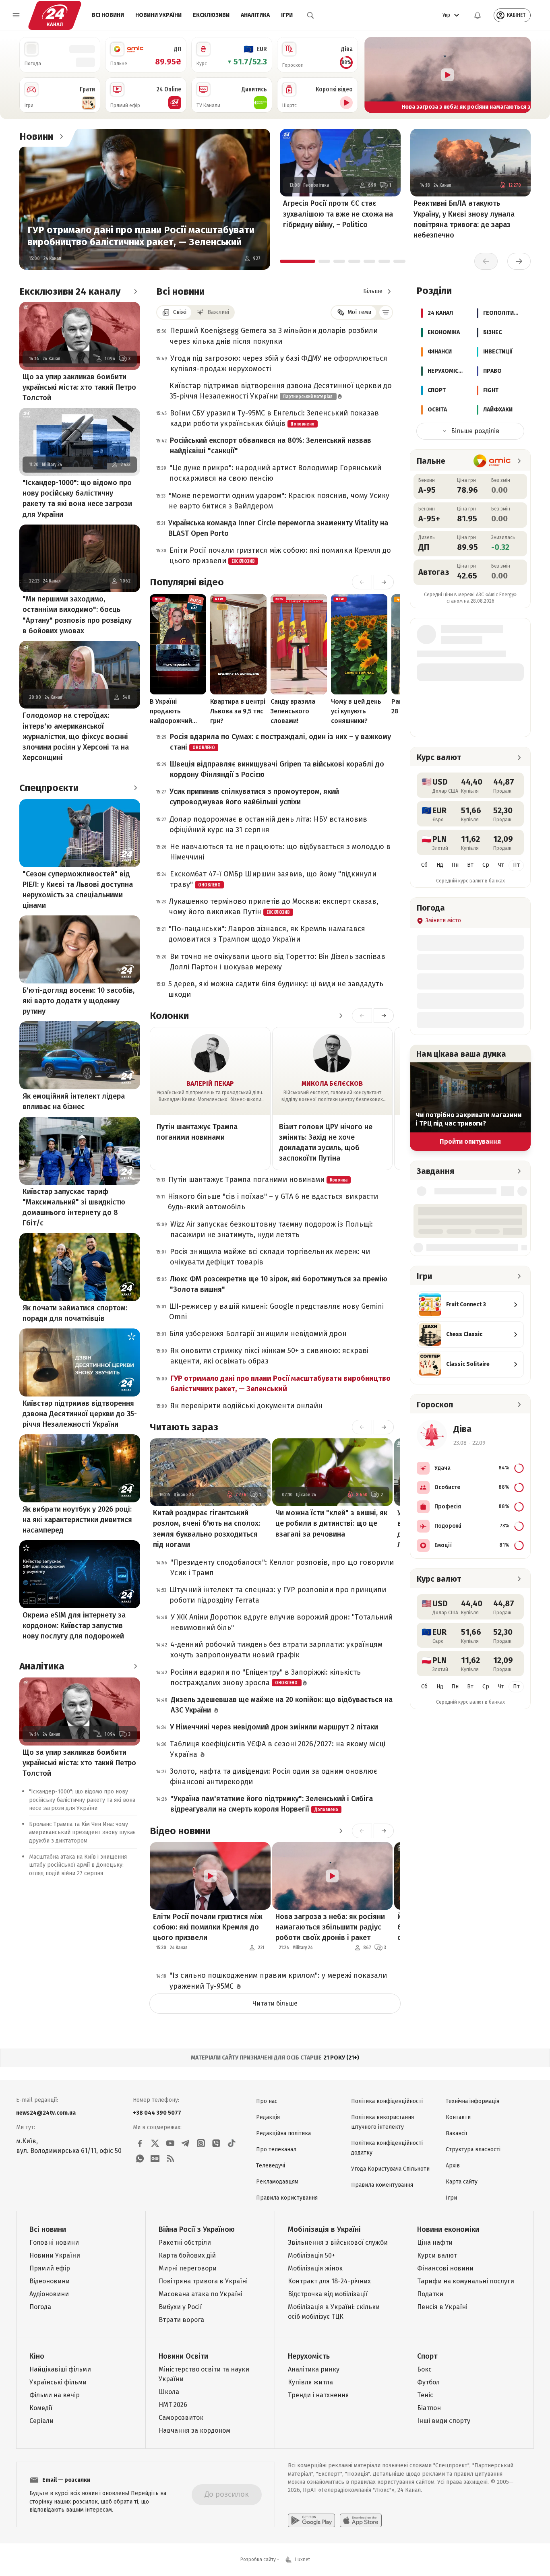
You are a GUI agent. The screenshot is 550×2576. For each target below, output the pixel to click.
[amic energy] (492, 461)
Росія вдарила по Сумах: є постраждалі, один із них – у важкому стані (280, 742)
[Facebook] (140, 2143)
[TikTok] (232, 2143)
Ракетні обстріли (185, 2242)
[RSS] (170, 2159)
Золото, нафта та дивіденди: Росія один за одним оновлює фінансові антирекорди (274, 1777)
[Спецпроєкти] (135, 788)
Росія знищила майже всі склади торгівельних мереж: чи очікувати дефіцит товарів (270, 1257)
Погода (40, 2307)
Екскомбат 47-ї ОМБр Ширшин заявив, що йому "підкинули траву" (273, 879)
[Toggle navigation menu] (16, 15)
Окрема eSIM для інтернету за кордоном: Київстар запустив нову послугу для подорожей (74, 1626)
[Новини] (61, 136)
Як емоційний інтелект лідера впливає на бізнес (74, 1101)
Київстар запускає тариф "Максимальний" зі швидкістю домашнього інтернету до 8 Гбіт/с (74, 1207)
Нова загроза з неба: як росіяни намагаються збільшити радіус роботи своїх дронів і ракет (330, 1927)
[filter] (386, 312)
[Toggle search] (310, 15)
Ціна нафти (435, 2242)
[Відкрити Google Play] (311, 2520)
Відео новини (180, 1831)
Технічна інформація (472, 2101)
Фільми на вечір (55, 2395)
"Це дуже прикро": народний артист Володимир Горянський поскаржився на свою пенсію (275, 473)
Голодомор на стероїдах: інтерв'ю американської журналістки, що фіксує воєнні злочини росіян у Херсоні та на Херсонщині (76, 736)
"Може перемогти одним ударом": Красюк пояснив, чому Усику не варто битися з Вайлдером (279, 501)
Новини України (158, 15)
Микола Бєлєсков (332, 1083)
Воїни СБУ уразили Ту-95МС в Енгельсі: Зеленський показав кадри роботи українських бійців (274, 418)
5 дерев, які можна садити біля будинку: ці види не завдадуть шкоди (276, 989)
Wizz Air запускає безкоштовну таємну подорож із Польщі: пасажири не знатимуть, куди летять (272, 1229)
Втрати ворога (181, 2320)
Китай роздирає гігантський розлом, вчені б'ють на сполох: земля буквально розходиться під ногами (207, 1529)
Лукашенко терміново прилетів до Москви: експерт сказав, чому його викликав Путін (274, 907)
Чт (501, 865)
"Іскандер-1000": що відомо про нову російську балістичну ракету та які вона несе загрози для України (77, 498)
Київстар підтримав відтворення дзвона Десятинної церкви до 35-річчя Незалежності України (80, 1414)
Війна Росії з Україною (197, 2229)
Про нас (267, 2101)
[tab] (298, 261)
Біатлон (429, 2408)
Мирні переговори (188, 2268)
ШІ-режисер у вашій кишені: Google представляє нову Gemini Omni (276, 1312)
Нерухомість (309, 2356)
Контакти (458, 2117)
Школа (169, 2392)
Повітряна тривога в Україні (203, 2281)
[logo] (55, 15)
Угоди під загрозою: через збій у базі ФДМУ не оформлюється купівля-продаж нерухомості (279, 364)
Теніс (425, 2395)
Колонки (169, 1016)
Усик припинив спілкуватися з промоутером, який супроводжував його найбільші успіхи (254, 797)
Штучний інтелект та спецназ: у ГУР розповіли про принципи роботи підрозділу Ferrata (278, 1595)
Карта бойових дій (187, 2255)
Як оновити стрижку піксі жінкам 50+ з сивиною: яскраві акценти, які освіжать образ (269, 1356)
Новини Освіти (183, 2356)
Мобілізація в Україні (324, 2229)
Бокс (424, 2369)
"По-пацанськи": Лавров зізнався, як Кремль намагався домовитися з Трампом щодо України (267, 934)
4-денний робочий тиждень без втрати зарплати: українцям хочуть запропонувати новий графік (276, 1650)
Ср (486, 865)
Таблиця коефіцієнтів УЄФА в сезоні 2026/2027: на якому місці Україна (278, 1749)
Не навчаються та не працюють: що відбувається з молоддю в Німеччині (280, 852)
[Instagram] (201, 2143)
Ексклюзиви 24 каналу (70, 291)
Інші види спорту (444, 2421)
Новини (36, 136)
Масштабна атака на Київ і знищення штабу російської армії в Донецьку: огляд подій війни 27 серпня (78, 1865)
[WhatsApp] (140, 2159)
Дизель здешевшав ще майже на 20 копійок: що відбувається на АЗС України (282, 1705)
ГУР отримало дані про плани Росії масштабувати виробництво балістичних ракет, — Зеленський (141, 236)
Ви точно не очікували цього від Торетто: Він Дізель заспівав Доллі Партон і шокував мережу (278, 962)
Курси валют (437, 2255)
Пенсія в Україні (442, 2307)
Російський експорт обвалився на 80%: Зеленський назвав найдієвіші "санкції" (271, 446)
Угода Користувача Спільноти (390, 2169)
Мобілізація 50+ (311, 2255)
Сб (424, 865)
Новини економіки (448, 2229)
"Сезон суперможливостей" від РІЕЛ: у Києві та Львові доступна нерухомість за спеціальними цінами (78, 890)
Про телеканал (276, 2149)
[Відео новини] (341, 1831)
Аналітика (255, 15)
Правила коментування (382, 2185)
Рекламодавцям (277, 2182)
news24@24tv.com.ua (46, 2113)
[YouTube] (170, 2143)
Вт (470, 865)
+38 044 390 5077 (157, 2113)
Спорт (427, 2356)
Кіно (37, 2356)
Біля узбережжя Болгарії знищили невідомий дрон (258, 1334)
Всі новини (108, 15)
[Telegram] (186, 2143)
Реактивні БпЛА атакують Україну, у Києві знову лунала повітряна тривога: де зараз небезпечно (464, 219)
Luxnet (303, 2559)
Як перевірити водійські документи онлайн (246, 1406)
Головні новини (54, 2242)
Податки (430, 2294)
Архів (453, 2166)
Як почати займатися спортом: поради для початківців (75, 1313)
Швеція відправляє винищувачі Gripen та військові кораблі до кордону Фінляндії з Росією (277, 769)
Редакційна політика (283, 2133)
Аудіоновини (49, 2294)
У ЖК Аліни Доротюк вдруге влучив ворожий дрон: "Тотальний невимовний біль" (282, 1622)
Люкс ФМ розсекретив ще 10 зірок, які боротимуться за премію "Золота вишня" (279, 1284)
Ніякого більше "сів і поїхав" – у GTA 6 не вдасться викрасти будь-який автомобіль (273, 1202)
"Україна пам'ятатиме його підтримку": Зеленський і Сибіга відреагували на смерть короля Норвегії (272, 1804)
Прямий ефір (50, 2268)
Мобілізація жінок (315, 2268)
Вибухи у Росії (180, 2307)
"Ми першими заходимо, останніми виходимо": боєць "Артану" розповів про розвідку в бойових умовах (77, 615)
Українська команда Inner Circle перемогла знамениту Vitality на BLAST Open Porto (278, 528)
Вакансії (456, 2133)
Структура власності (473, 2149)
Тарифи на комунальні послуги (466, 2281)
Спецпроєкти (49, 788)
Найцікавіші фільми (60, 2369)
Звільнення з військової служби (338, 2242)
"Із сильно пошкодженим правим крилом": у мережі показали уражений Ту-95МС (278, 1981)
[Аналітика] (135, 1666)
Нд (440, 865)
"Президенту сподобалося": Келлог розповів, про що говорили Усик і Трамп (282, 1568)
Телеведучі (271, 2166)
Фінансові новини (445, 2268)
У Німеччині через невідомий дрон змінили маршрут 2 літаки (274, 1727)
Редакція (268, 2117)
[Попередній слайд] (374, 75)
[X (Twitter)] (155, 2143)
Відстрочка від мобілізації (328, 2294)
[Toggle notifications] (478, 15)
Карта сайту (462, 2182)
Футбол (428, 2382)
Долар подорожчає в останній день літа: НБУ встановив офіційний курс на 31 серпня (268, 824)
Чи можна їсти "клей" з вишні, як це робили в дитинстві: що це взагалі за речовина (331, 1523)
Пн (455, 865)
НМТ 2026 (173, 2405)
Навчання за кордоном (194, 2430)
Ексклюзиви (211, 15)
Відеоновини (50, 2281)
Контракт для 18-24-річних (329, 2281)
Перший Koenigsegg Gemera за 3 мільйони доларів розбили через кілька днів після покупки (274, 336)
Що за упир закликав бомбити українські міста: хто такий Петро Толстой (79, 387)
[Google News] (155, 2159)
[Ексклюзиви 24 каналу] (135, 291)
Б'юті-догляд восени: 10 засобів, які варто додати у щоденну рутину (79, 1001)
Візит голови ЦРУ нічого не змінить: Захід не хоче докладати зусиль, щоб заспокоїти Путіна (326, 1142)
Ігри (287, 15)
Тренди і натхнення (318, 2395)
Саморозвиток (181, 2418)
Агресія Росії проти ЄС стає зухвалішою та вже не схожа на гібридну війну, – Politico (338, 214)
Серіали (41, 2421)
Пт (516, 865)
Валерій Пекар (210, 1083)
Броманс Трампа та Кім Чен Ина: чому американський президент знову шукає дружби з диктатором (82, 1832)
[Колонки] (341, 1016)
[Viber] (216, 2143)
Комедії (41, 2408)
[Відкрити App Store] (361, 2520)
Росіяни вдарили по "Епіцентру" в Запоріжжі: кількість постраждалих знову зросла (266, 1677)
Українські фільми (58, 2382)
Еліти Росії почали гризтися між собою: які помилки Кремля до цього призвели (280, 556)
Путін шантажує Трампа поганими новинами (197, 1132)
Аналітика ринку (314, 2369)
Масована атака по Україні (201, 2294)
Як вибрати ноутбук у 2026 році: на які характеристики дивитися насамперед (77, 1520)
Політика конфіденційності (387, 2101)
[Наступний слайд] (521, 75)
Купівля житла (310, 2382)
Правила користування (287, 2198)
